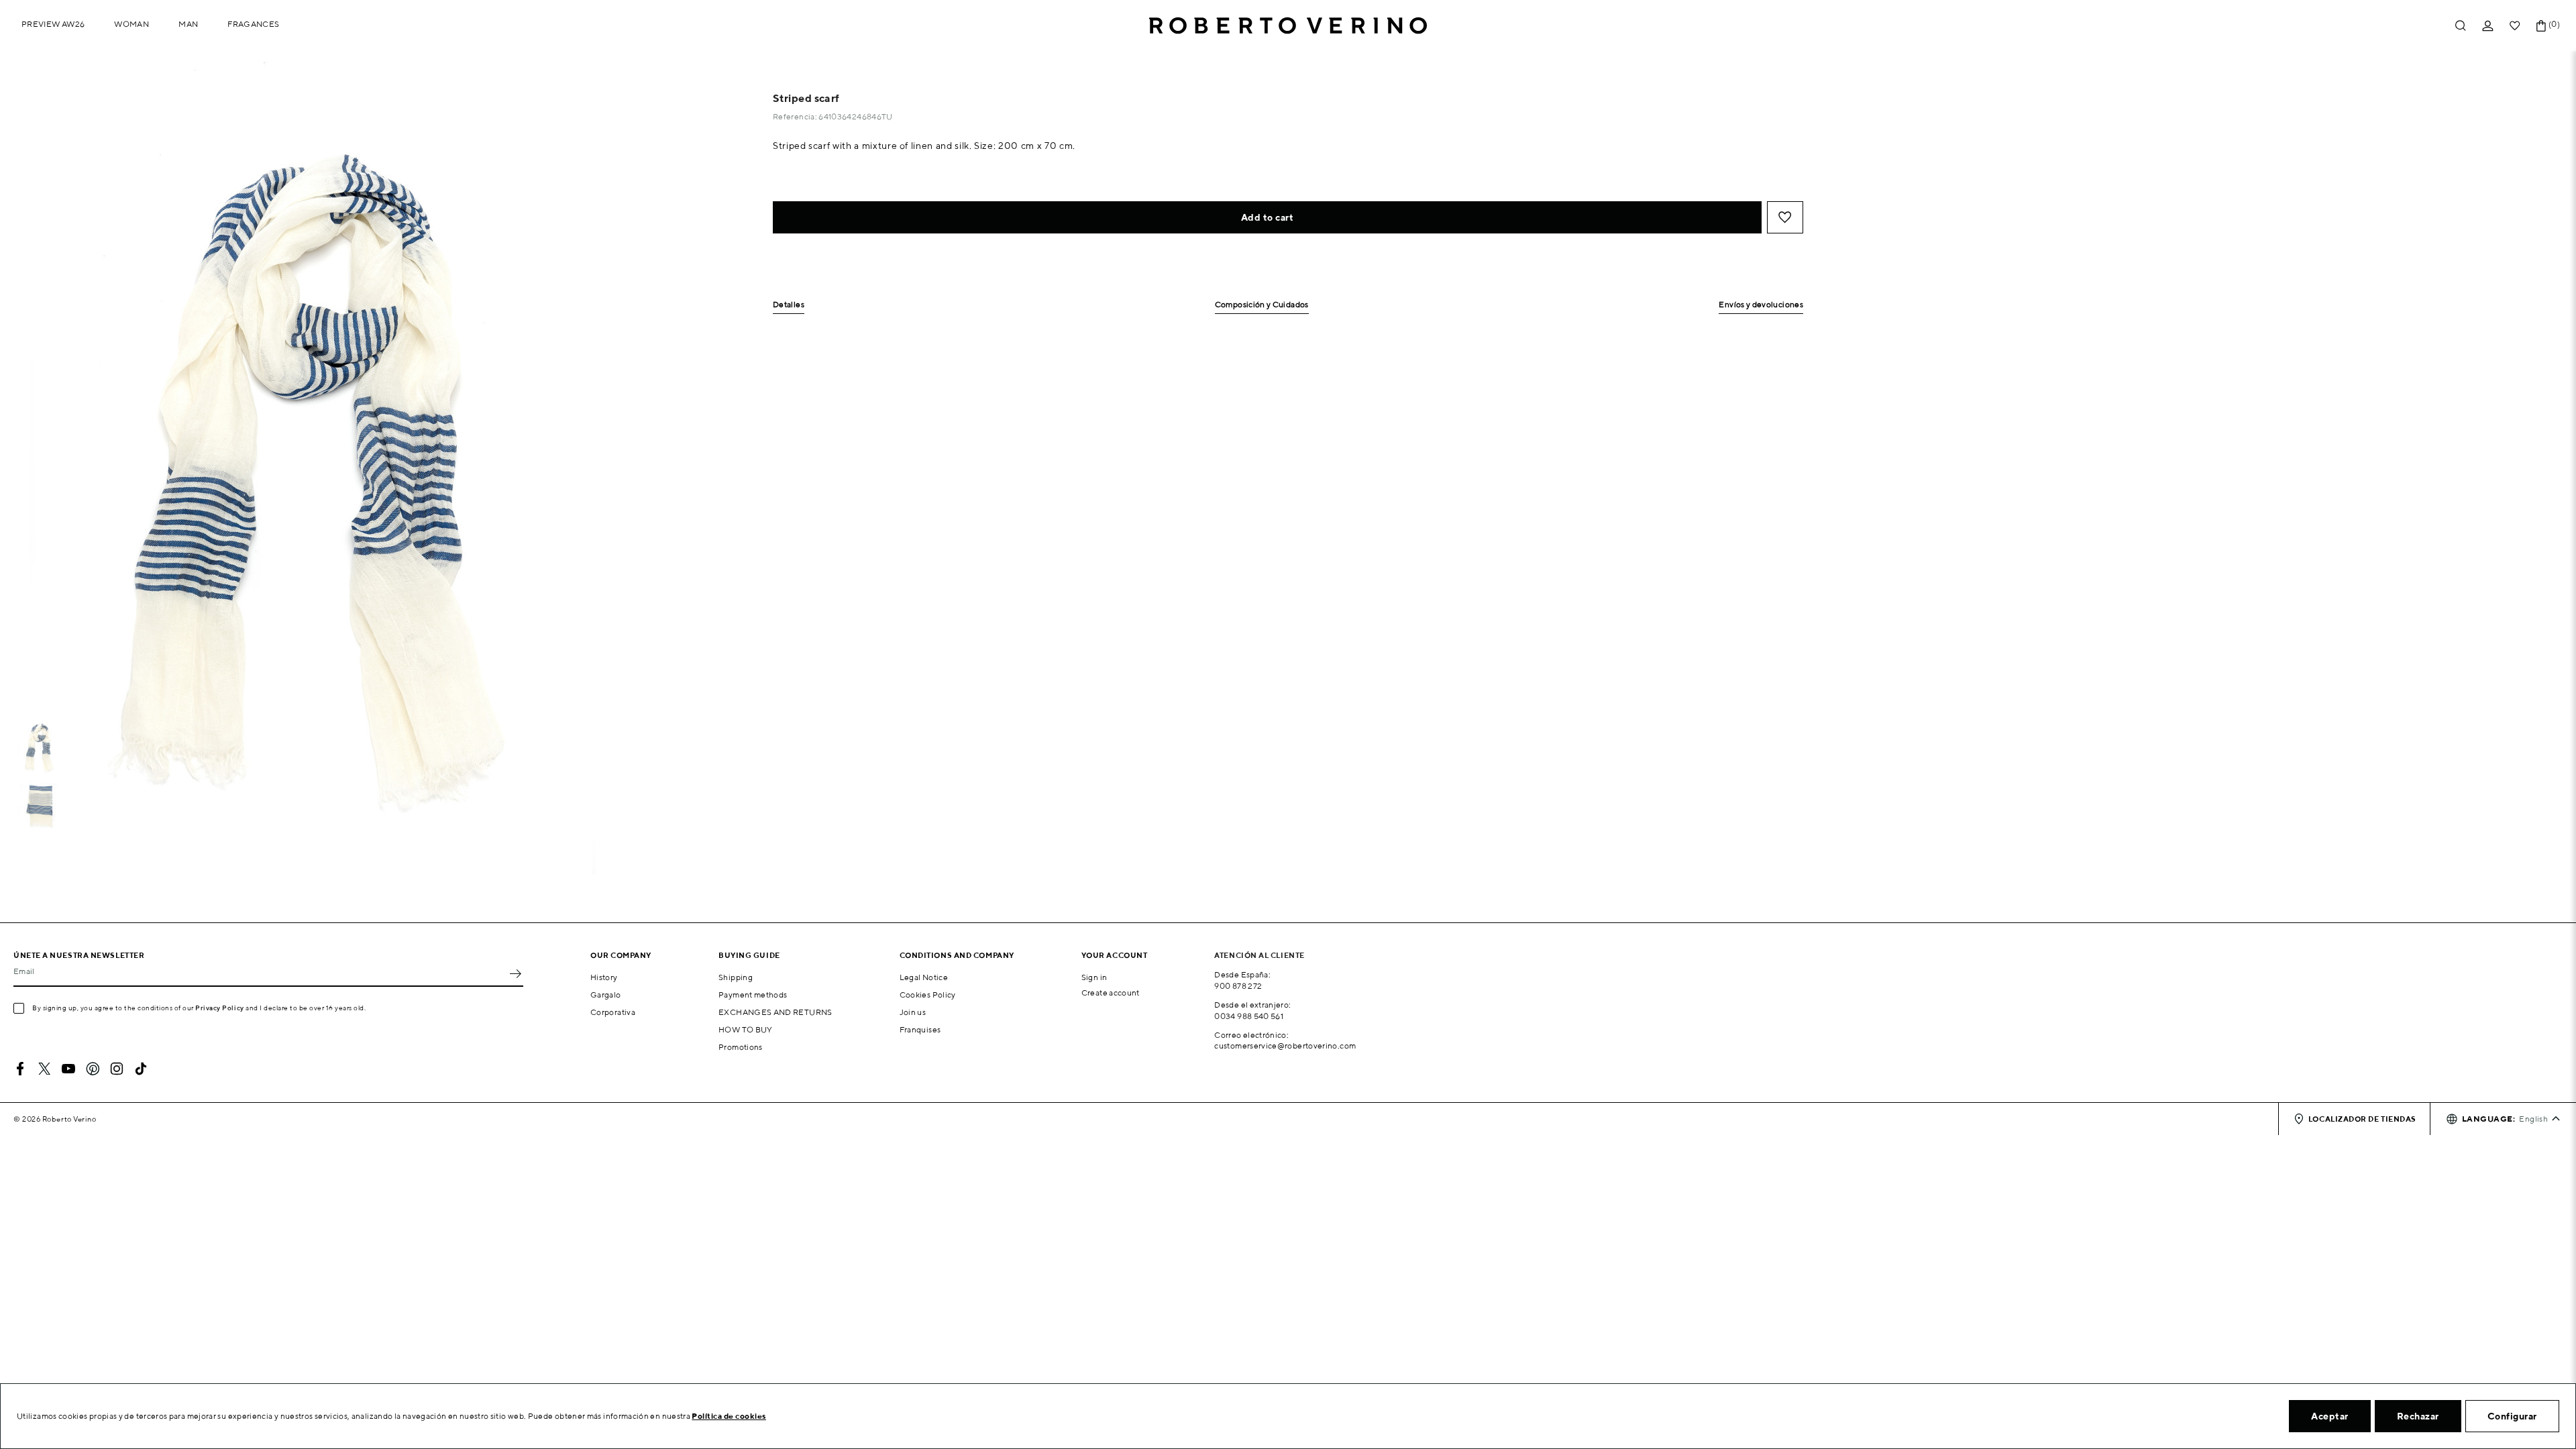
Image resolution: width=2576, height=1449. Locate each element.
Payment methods (753, 995)
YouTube (68, 1069)
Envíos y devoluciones (1761, 305)
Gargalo (606, 995)
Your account (1115, 955)
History (604, 977)
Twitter (44, 1069)
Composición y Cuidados (1262, 305)
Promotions (741, 1047)
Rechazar (2418, 1416)
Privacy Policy (220, 1008)
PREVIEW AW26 (53, 24)
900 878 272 (1238, 986)
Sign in (1094, 977)
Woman (131, 24)
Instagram (117, 1069)
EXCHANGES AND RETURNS (775, 1012)
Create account (1111, 992)
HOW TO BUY (746, 1029)
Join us (913, 1012)
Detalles (789, 305)
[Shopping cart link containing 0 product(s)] (2541, 26)
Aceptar (2330, 1416)
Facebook (20, 1069)
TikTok (141, 1069)
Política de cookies (729, 1416)
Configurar (2512, 1416)
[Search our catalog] (2461, 26)
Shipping (736, 977)
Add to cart (1268, 217)
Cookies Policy (928, 995)
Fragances (253, 24)
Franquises (920, 1029)
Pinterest (93, 1069)
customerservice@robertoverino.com (1285, 1045)
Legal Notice (924, 977)
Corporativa (613, 1012)
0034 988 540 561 (1249, 1016)
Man (188, 24)
